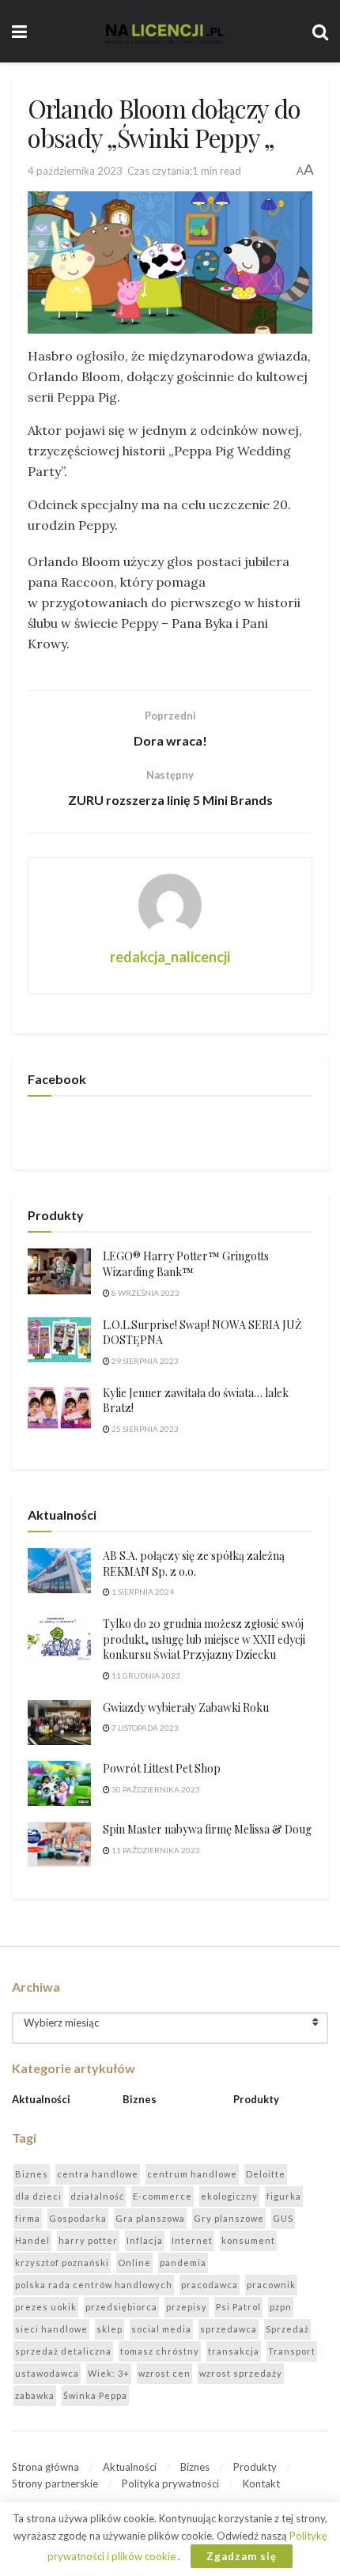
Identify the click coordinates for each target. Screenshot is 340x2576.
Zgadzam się (242, 2556)
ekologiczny (229, 2196)
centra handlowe (98, 2174)
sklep (110, 2329)
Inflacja (145, 2240)
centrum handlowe (192, 2174)
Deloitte (266, 2174)
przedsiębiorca (121, 2307)
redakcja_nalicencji (170, 957)
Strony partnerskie (55, 2483)
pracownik (271, 2285)
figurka (284, 2196)
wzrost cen (164, 2373)
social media (161, 2329)
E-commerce (162, 2196)
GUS (283, 2218)
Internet (192, 2240)
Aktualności (41, 2099)
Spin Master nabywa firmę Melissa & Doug (207, 1829)
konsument (248, 2240)
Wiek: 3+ (109, 2373)
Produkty (256, 2099)
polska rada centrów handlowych (94, 2285)
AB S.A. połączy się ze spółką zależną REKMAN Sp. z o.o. (194, 1564)
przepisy (187, 2307)
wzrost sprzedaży (241, 2373)
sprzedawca (229, 2329)
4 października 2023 (75, 171)
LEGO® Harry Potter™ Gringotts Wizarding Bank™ (186, 1264)
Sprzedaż (287, 2329)
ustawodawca (47, 2373)
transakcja (234, 2351)
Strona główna (45, 2467)
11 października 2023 (155, 1850)
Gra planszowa (150, 2218)
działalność (97, 2196)
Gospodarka (78, 2218)
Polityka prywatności (170, 2483)
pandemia (183, 2262)
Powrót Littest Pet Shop (162, 1768)
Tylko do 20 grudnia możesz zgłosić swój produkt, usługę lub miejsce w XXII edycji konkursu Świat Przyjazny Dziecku (204, 1639)
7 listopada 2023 (144, 1728)
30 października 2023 (155, 1789)
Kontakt (261, 2483)
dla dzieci (38, 2196)
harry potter (88, 2240)
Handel (32, 2240)
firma (28, 2218)
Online (134, 2262)
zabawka (35, 2395)
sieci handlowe (51, 2329)
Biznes (140, 2099)
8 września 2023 (145, 1293)
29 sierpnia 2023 (144, 1361)
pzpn (281, 2307)
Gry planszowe (229, 2218)
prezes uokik (46, 2307)
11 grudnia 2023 (145, 1675)
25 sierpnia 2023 (144, 1429)
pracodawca (210, 2285)
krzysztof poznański (62, 2262)
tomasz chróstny (160, 2351)
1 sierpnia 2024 (142, 1592)
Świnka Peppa (95, 2395)
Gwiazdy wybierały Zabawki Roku (186, 1707)
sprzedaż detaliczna (63, 2351)
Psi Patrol (238, 2307)
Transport (292, 2351)
